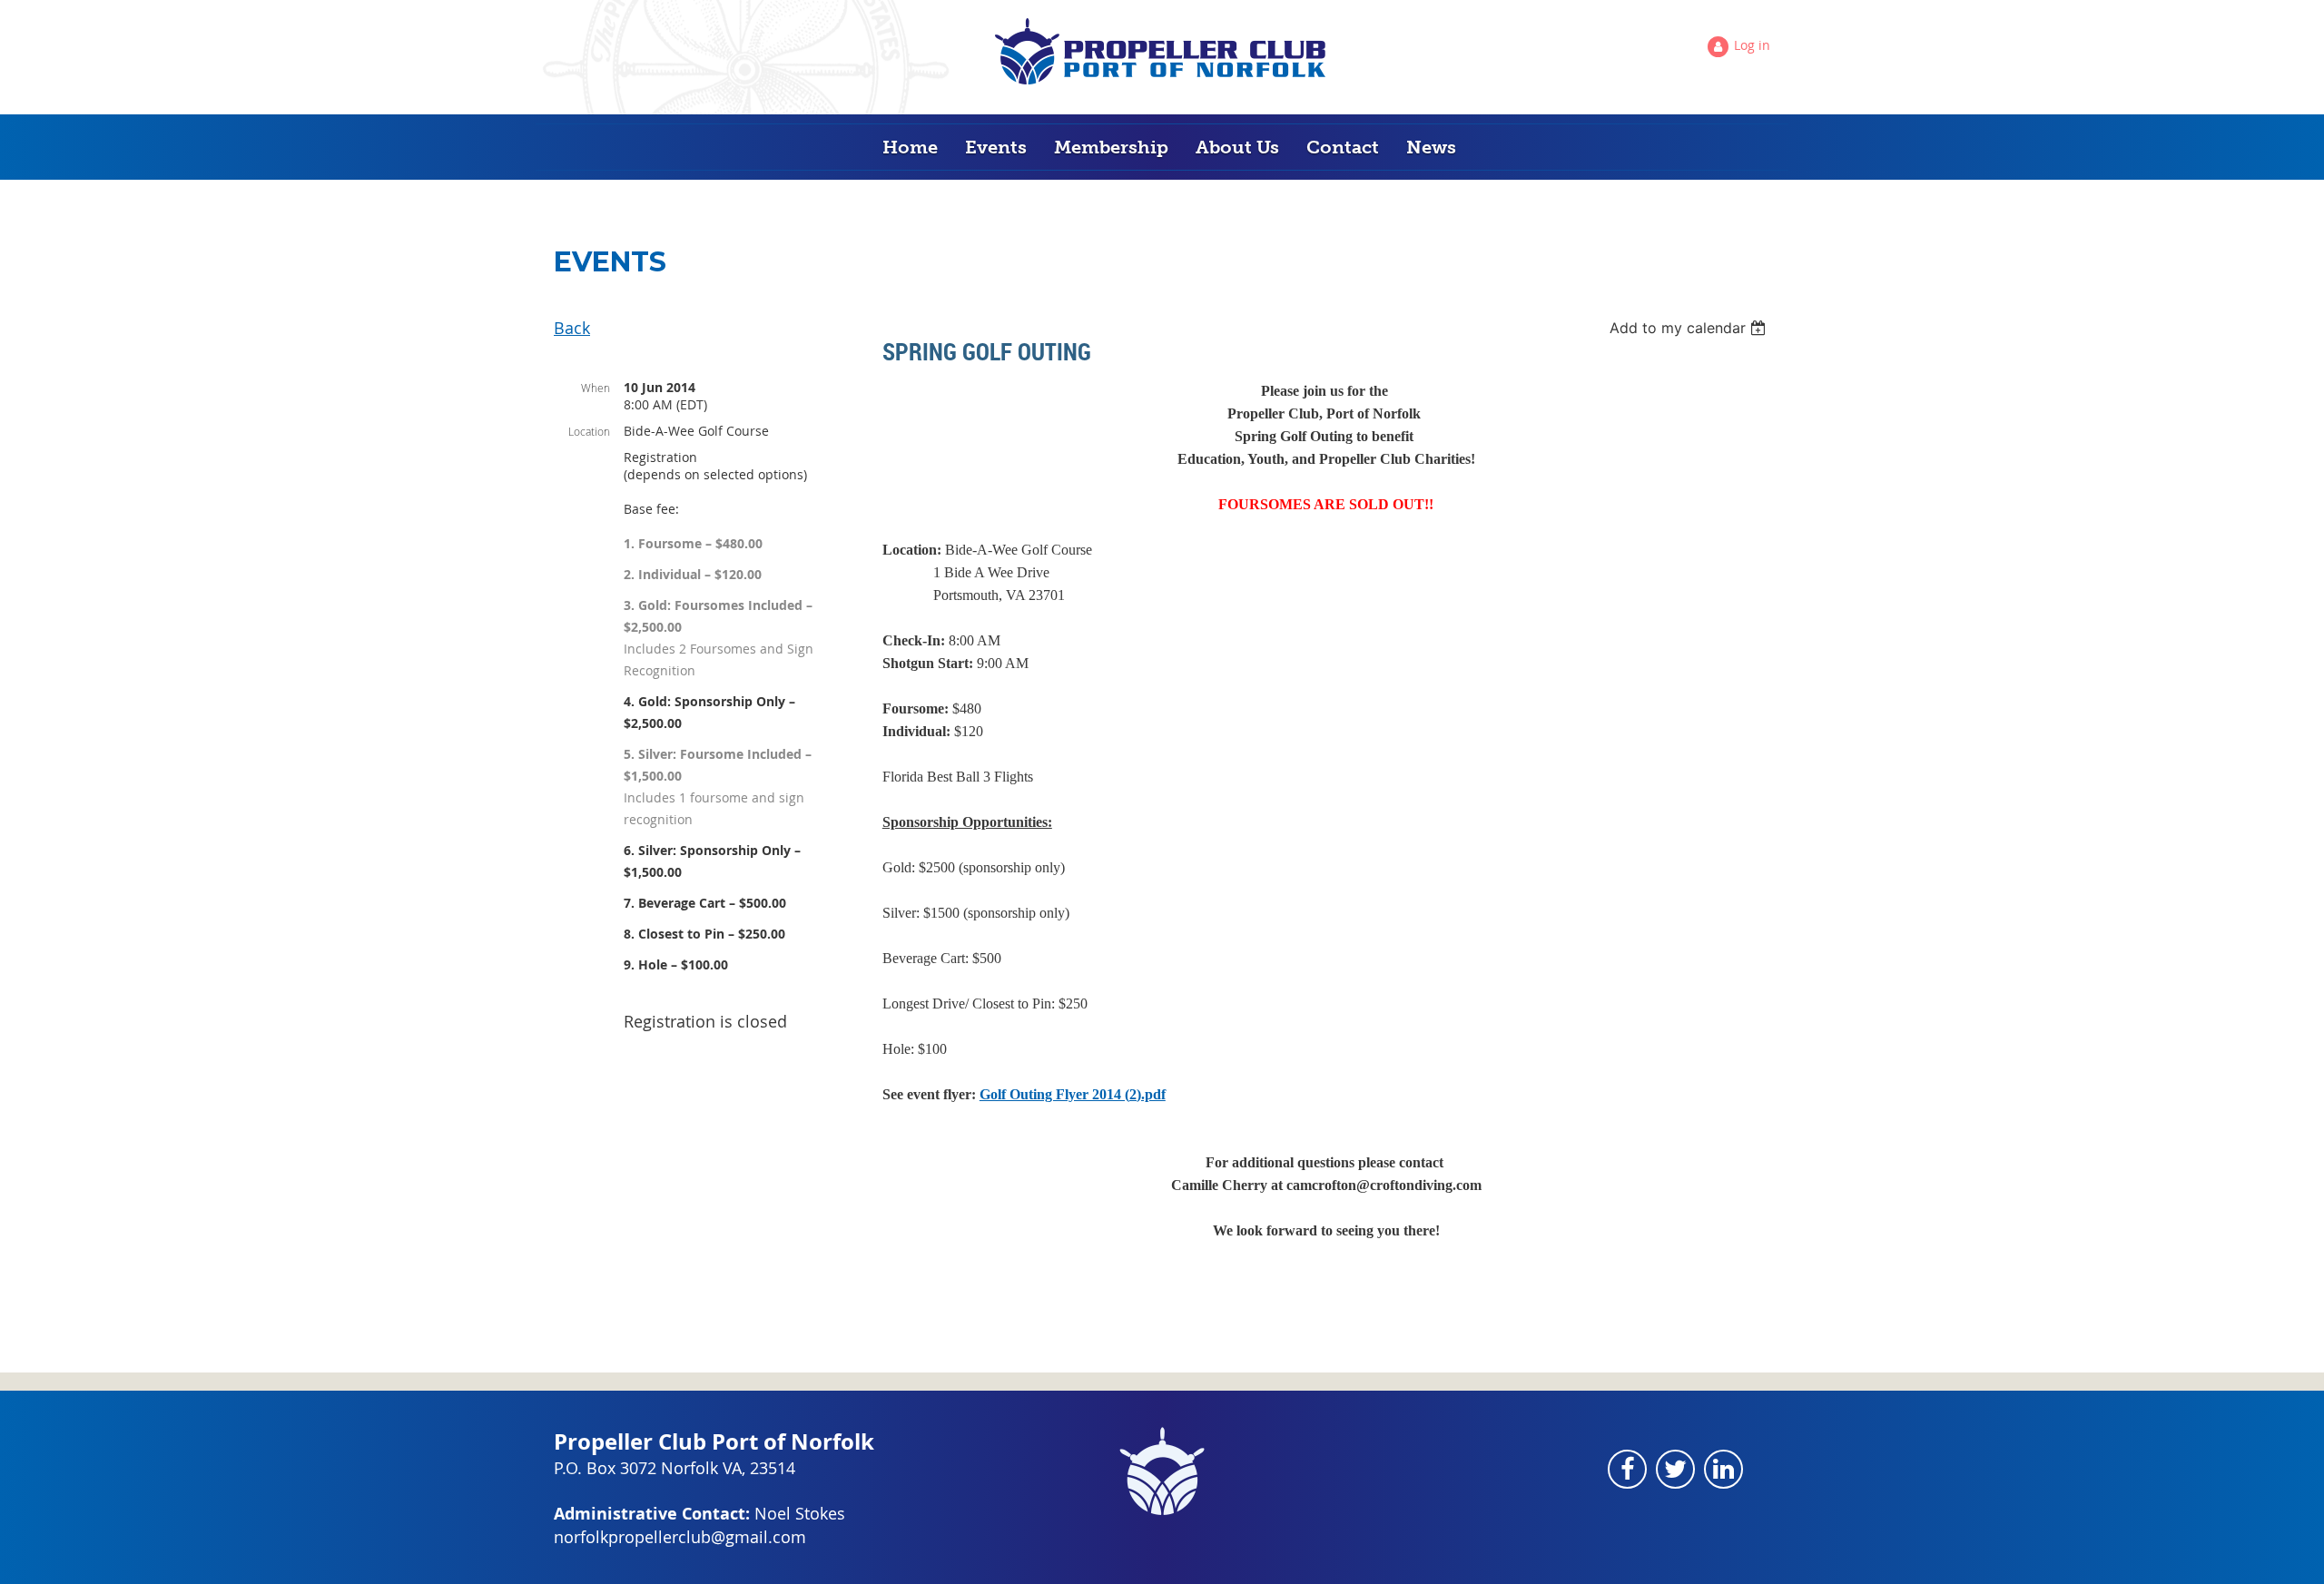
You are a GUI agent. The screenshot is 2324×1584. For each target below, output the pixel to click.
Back (572, 328)
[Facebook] (1627, 1469)
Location (589, 431)
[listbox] (1690, 328)
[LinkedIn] (1723, 1469)
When (596, 388)
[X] (1675, 1469)
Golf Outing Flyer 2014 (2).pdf (1073, 1094)
